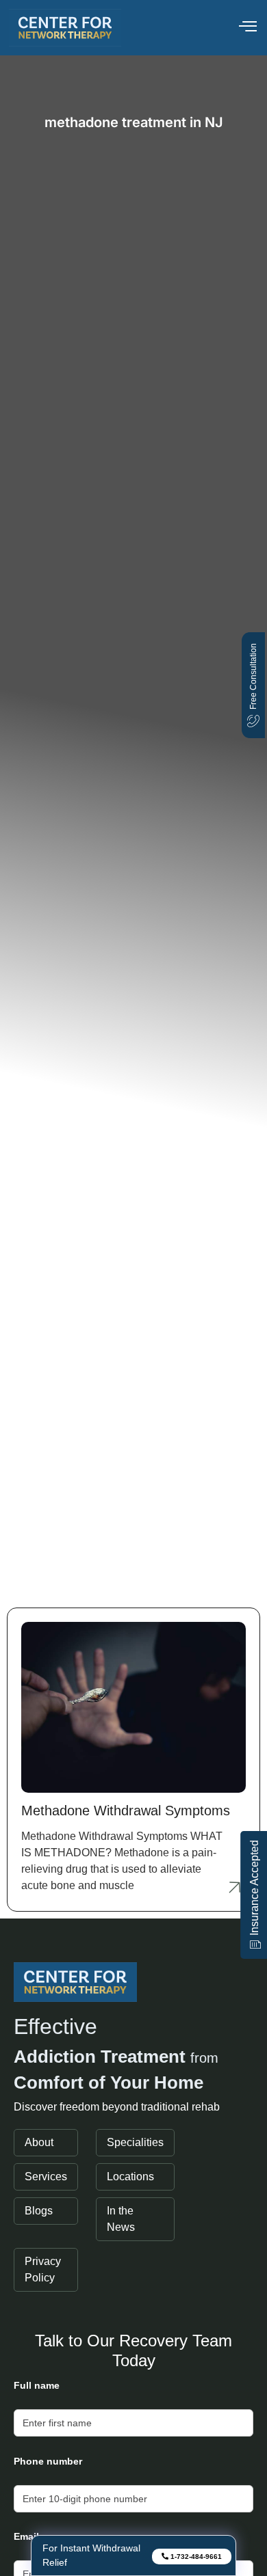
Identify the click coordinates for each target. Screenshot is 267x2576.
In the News (121, 2219)
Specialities (135, 2142)
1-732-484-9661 (195, 2557)
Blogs (39, 2211)
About (39, 2142)
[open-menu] (248, 28)
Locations (130, 2177)
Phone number (48, 2461)
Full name (37, 2385)
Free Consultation (253, 676)
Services (46, 2177)
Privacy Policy (43, 2269)
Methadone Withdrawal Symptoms (126, 1811)
